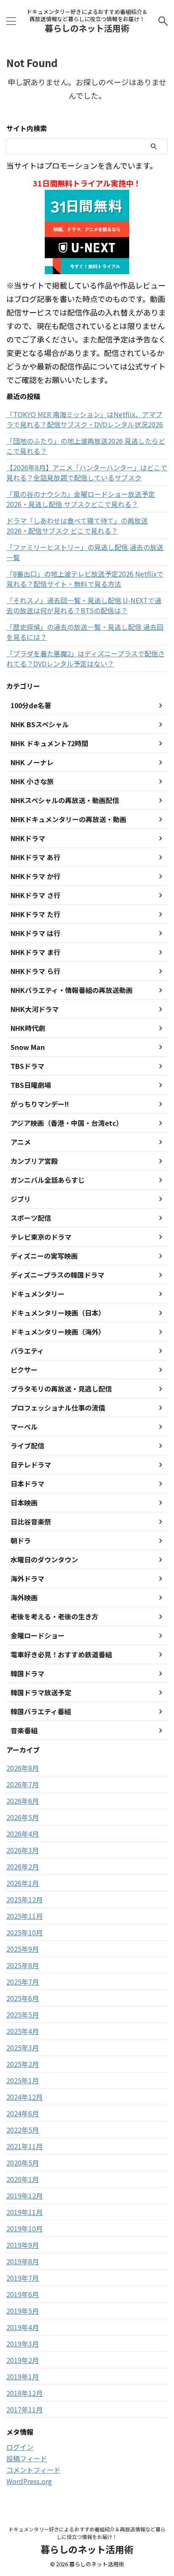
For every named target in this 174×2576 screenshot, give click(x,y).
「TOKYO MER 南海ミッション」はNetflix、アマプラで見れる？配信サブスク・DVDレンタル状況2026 (85, 419)
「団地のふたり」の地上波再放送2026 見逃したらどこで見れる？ (86, 446)
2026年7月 (23, 1784)
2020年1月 (23, 2179)
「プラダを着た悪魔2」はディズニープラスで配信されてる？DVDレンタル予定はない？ (86, 658)
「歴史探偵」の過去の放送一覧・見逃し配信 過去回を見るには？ (85, 632)
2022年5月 (23, 2130)
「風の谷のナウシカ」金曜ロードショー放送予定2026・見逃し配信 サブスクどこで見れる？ (81, 499)
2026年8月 (23, 1768)
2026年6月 (23, 1801)
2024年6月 (23, 2113)
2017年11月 (24, 2409)
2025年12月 (24, 1899)
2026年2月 (23, 1867)
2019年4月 (23, 2327)
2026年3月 (23, 1850)
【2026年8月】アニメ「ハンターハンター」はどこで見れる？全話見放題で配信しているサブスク (87, 472)
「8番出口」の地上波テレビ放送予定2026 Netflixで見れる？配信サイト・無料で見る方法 (85, 579)
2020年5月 (23, 2163)
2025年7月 (23, 1982)
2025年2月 (23, 2064)
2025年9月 (23, 1949)
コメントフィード (33, 2470)
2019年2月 (23, 2360)
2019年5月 (23, 2311)
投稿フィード (27, 2458)
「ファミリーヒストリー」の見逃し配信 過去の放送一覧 (85, 552)
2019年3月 (23, 2344)
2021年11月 (24, 2146)
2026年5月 (23, 1817)
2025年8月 (23, 1965)
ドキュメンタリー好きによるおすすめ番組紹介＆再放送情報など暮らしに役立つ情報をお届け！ (87, 2533)
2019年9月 (23, 2245)
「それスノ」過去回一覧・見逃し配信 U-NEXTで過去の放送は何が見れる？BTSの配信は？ (84, 605)
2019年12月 (24, 2196)
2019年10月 (24, 2228)
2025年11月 (24, 1916)
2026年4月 (23, 1834)
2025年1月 (23, 2080)
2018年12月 (24, 2393)
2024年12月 (24, 2097)
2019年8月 (23, 2261)
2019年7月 (23, 2278)
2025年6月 (23, 1998)
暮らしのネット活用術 (87, 28)
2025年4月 (23, 2031)
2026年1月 (23, 1883)
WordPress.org (29, 2481)
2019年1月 (23, 2376)
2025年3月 (23, 2047)
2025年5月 (23, 2015)
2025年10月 (24, 1932)
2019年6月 (23, 2294)
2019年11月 (24, 2212)
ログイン (20, 2447)
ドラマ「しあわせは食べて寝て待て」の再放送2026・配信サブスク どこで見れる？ (77, 526)
